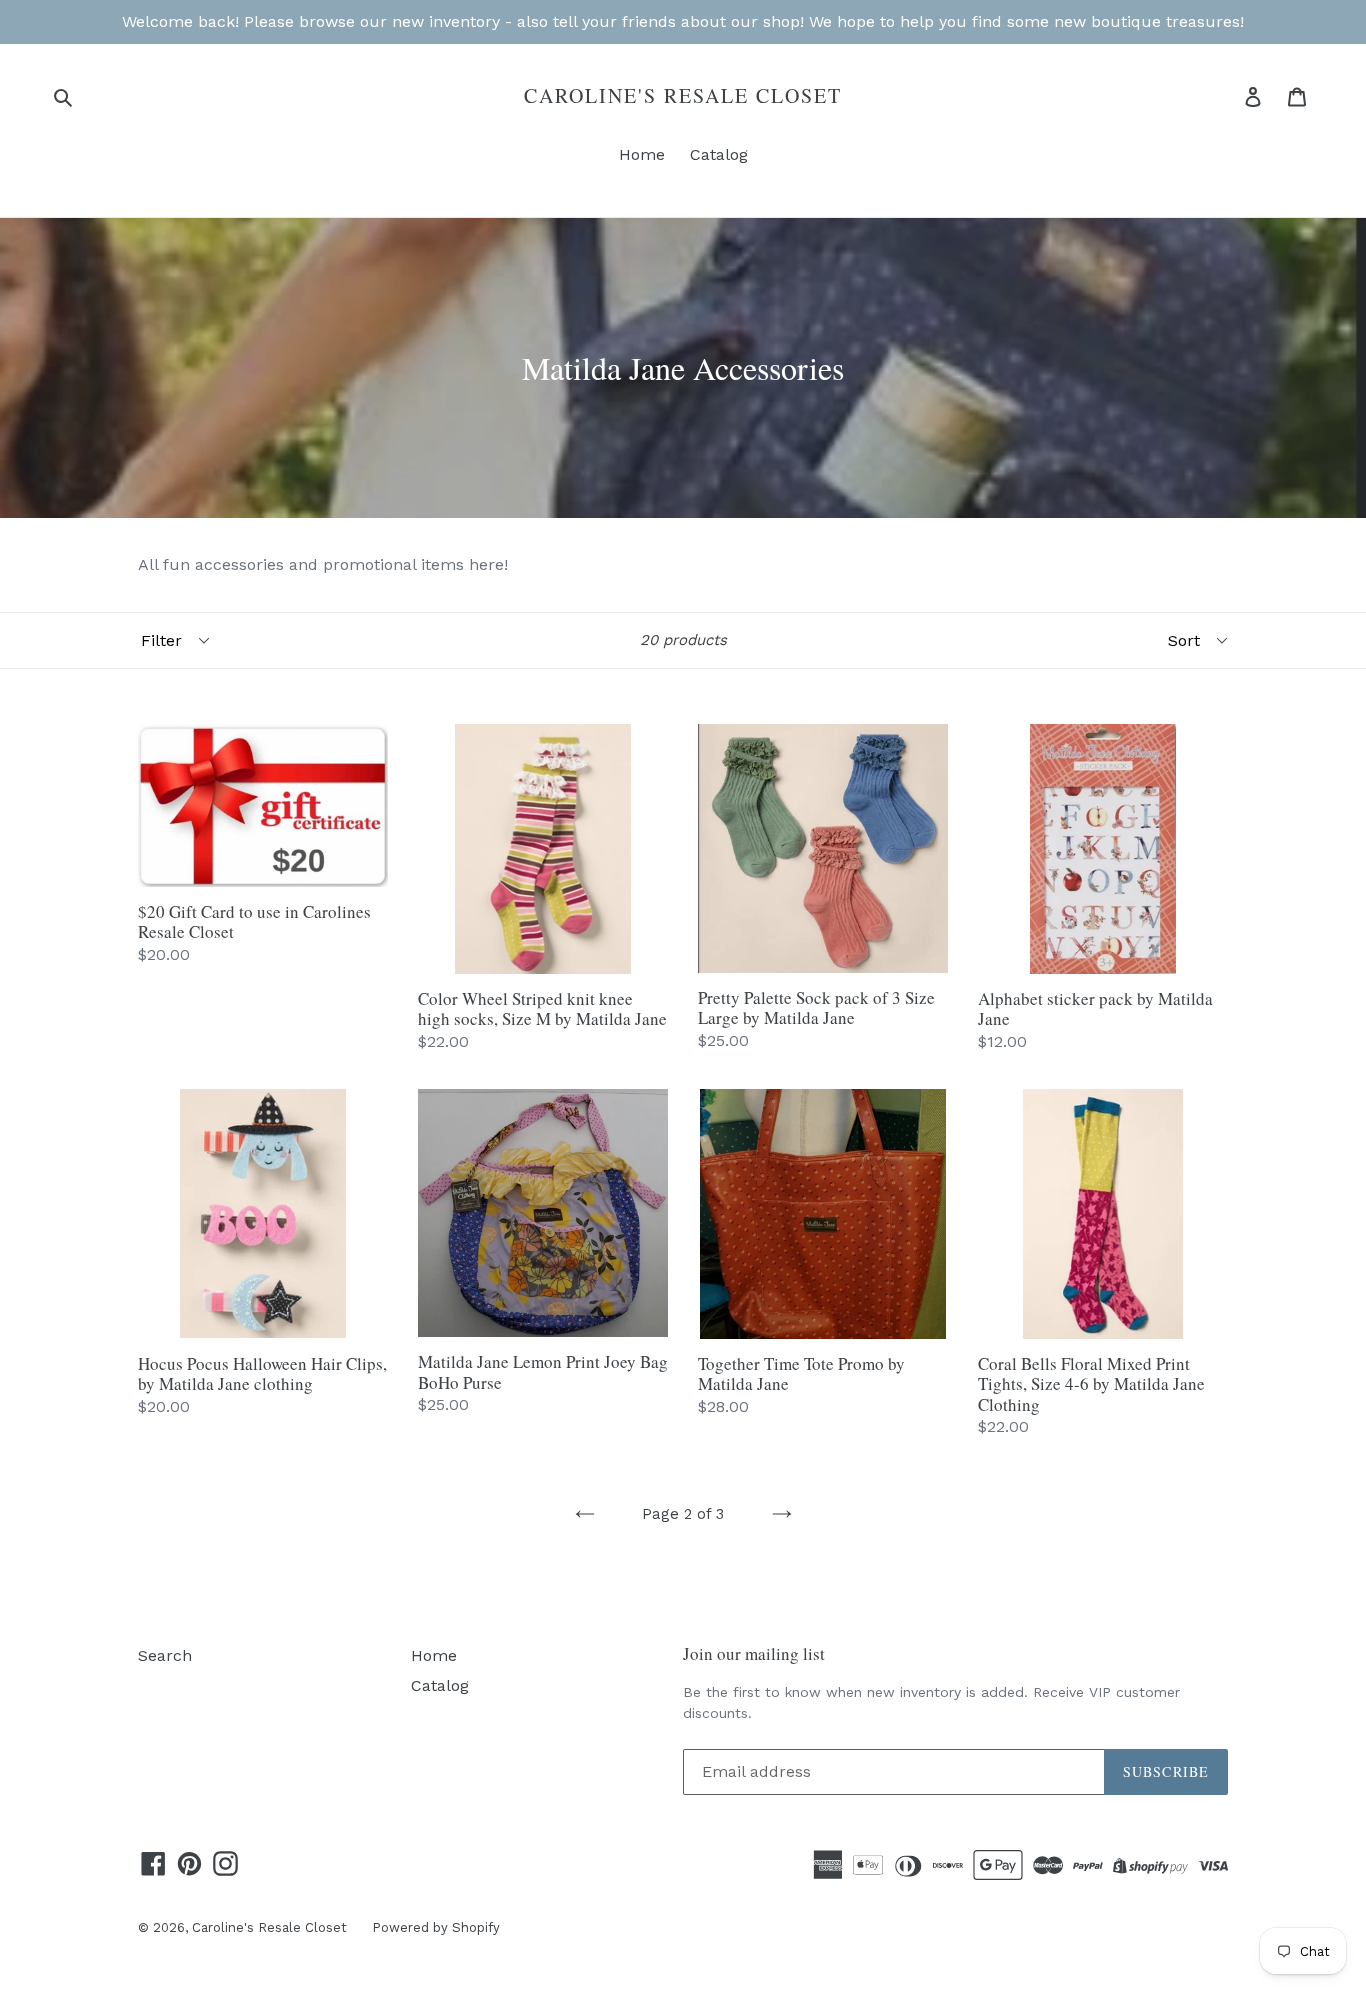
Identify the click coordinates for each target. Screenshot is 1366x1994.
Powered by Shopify (436, 1927)
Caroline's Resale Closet (683, 96)
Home (642, 154)
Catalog (719, 154)
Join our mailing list (754, 1654)
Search (165, 1655)
